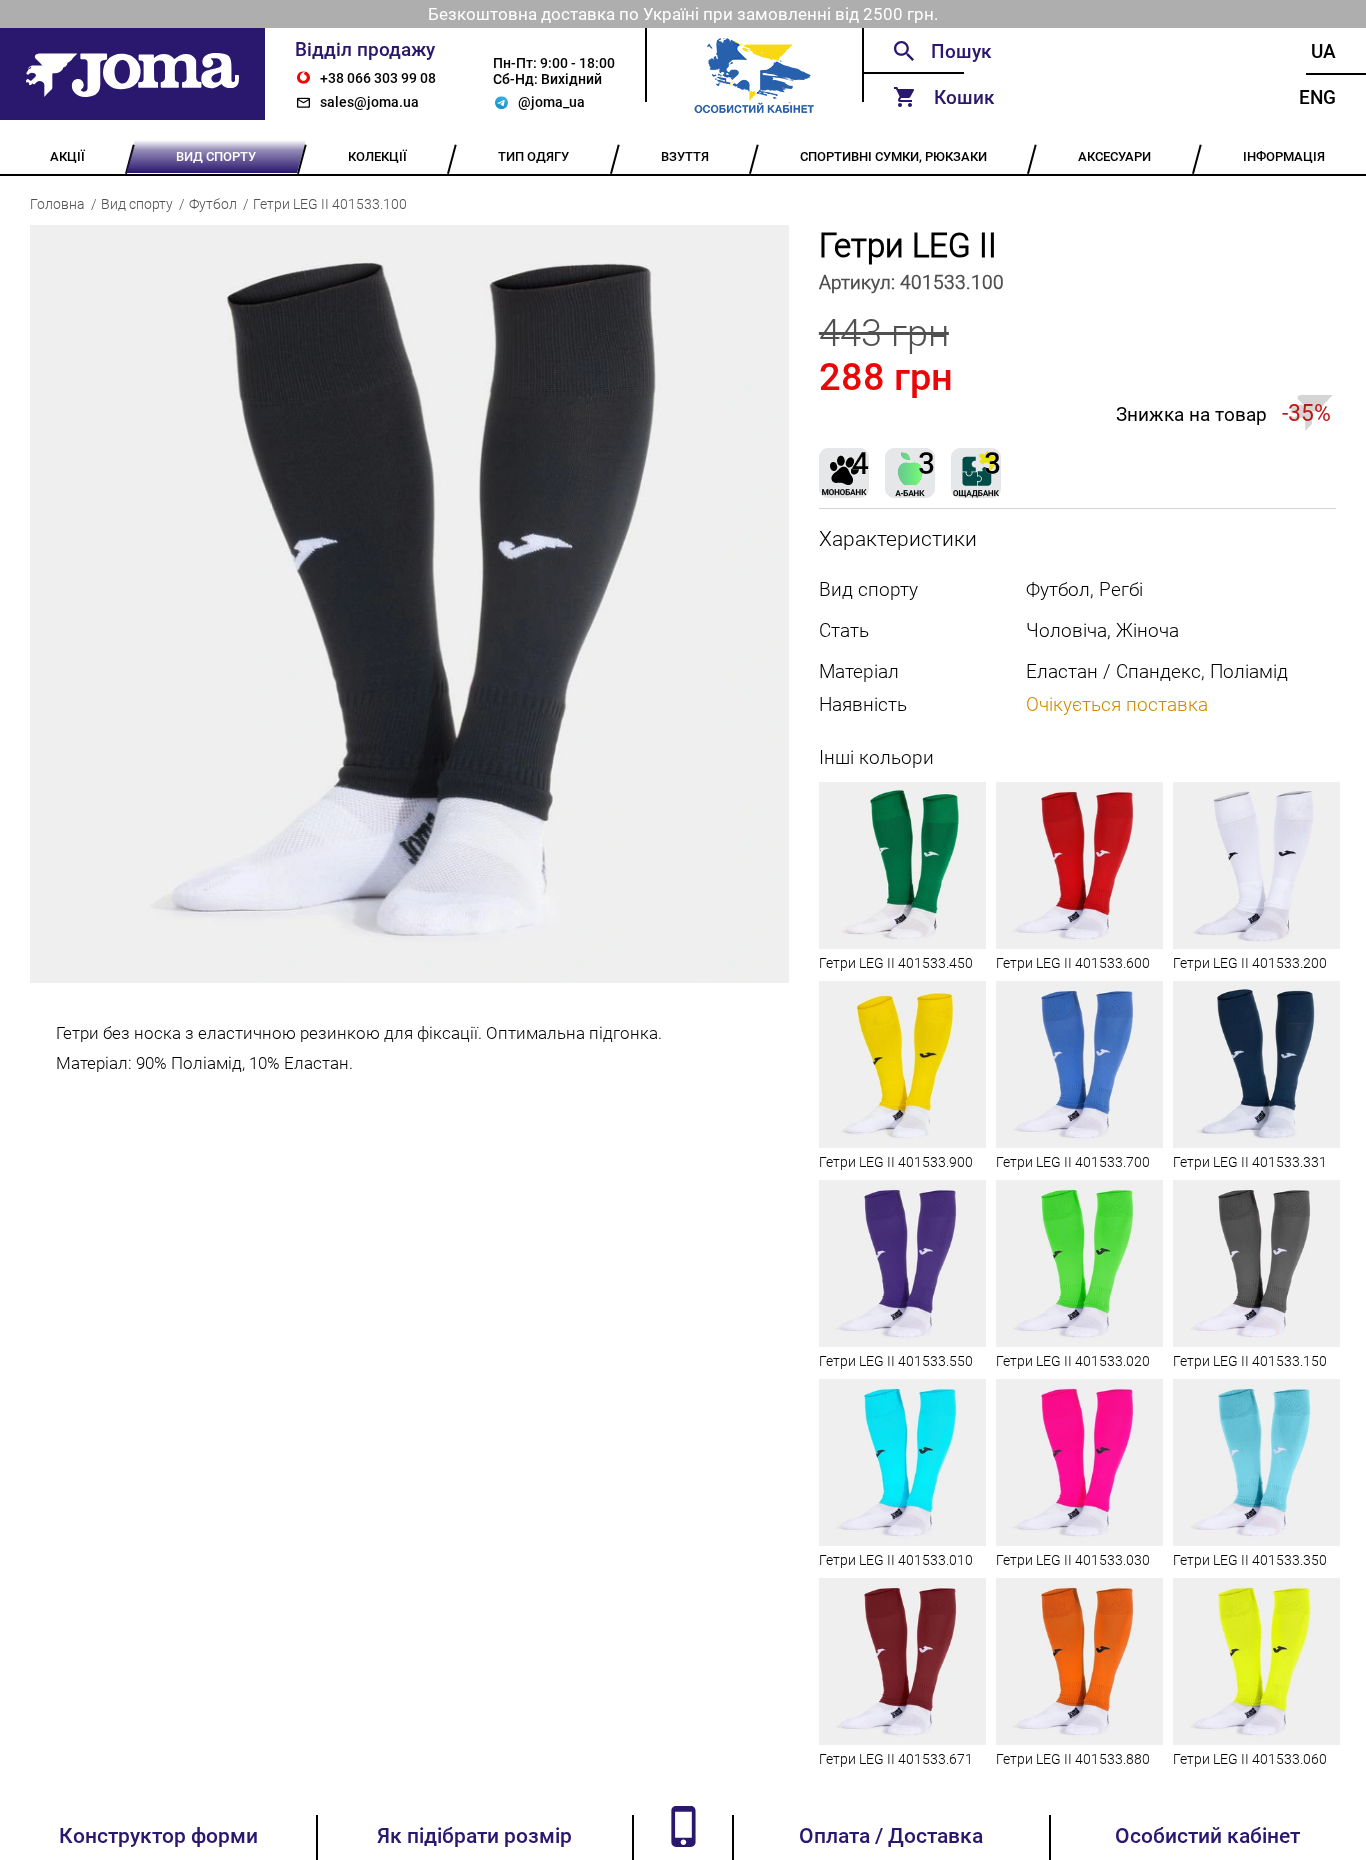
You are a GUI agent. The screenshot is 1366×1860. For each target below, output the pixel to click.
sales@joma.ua (369, 102)
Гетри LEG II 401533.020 (1073, 1361)
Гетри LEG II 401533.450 (896, 963)
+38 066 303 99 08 (378, 78)
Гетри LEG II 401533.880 (1073, 1759)
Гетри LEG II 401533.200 (1250, 963)
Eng (1317, 97)
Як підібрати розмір (474, 1836)
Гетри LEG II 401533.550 (896, 1361)
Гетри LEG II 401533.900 (896, 1162)
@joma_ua (551, 102)
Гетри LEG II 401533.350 (1250, 1560)
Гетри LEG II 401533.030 (1073, 1560)
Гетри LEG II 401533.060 (1250, 1759)
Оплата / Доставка (891, 1836)
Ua (1323, 51)
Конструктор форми (158, 1836)
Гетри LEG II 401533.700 (1073, 1162)
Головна (57, 204)
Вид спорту (137, 204)
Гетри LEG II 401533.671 (896, 1759)
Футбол (213, 204)
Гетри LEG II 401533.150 (1250, 1361)
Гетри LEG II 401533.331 (1250, 1162)
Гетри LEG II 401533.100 (330, 204)
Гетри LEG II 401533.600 (1073, 963)
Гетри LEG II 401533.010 (896, 1560)
